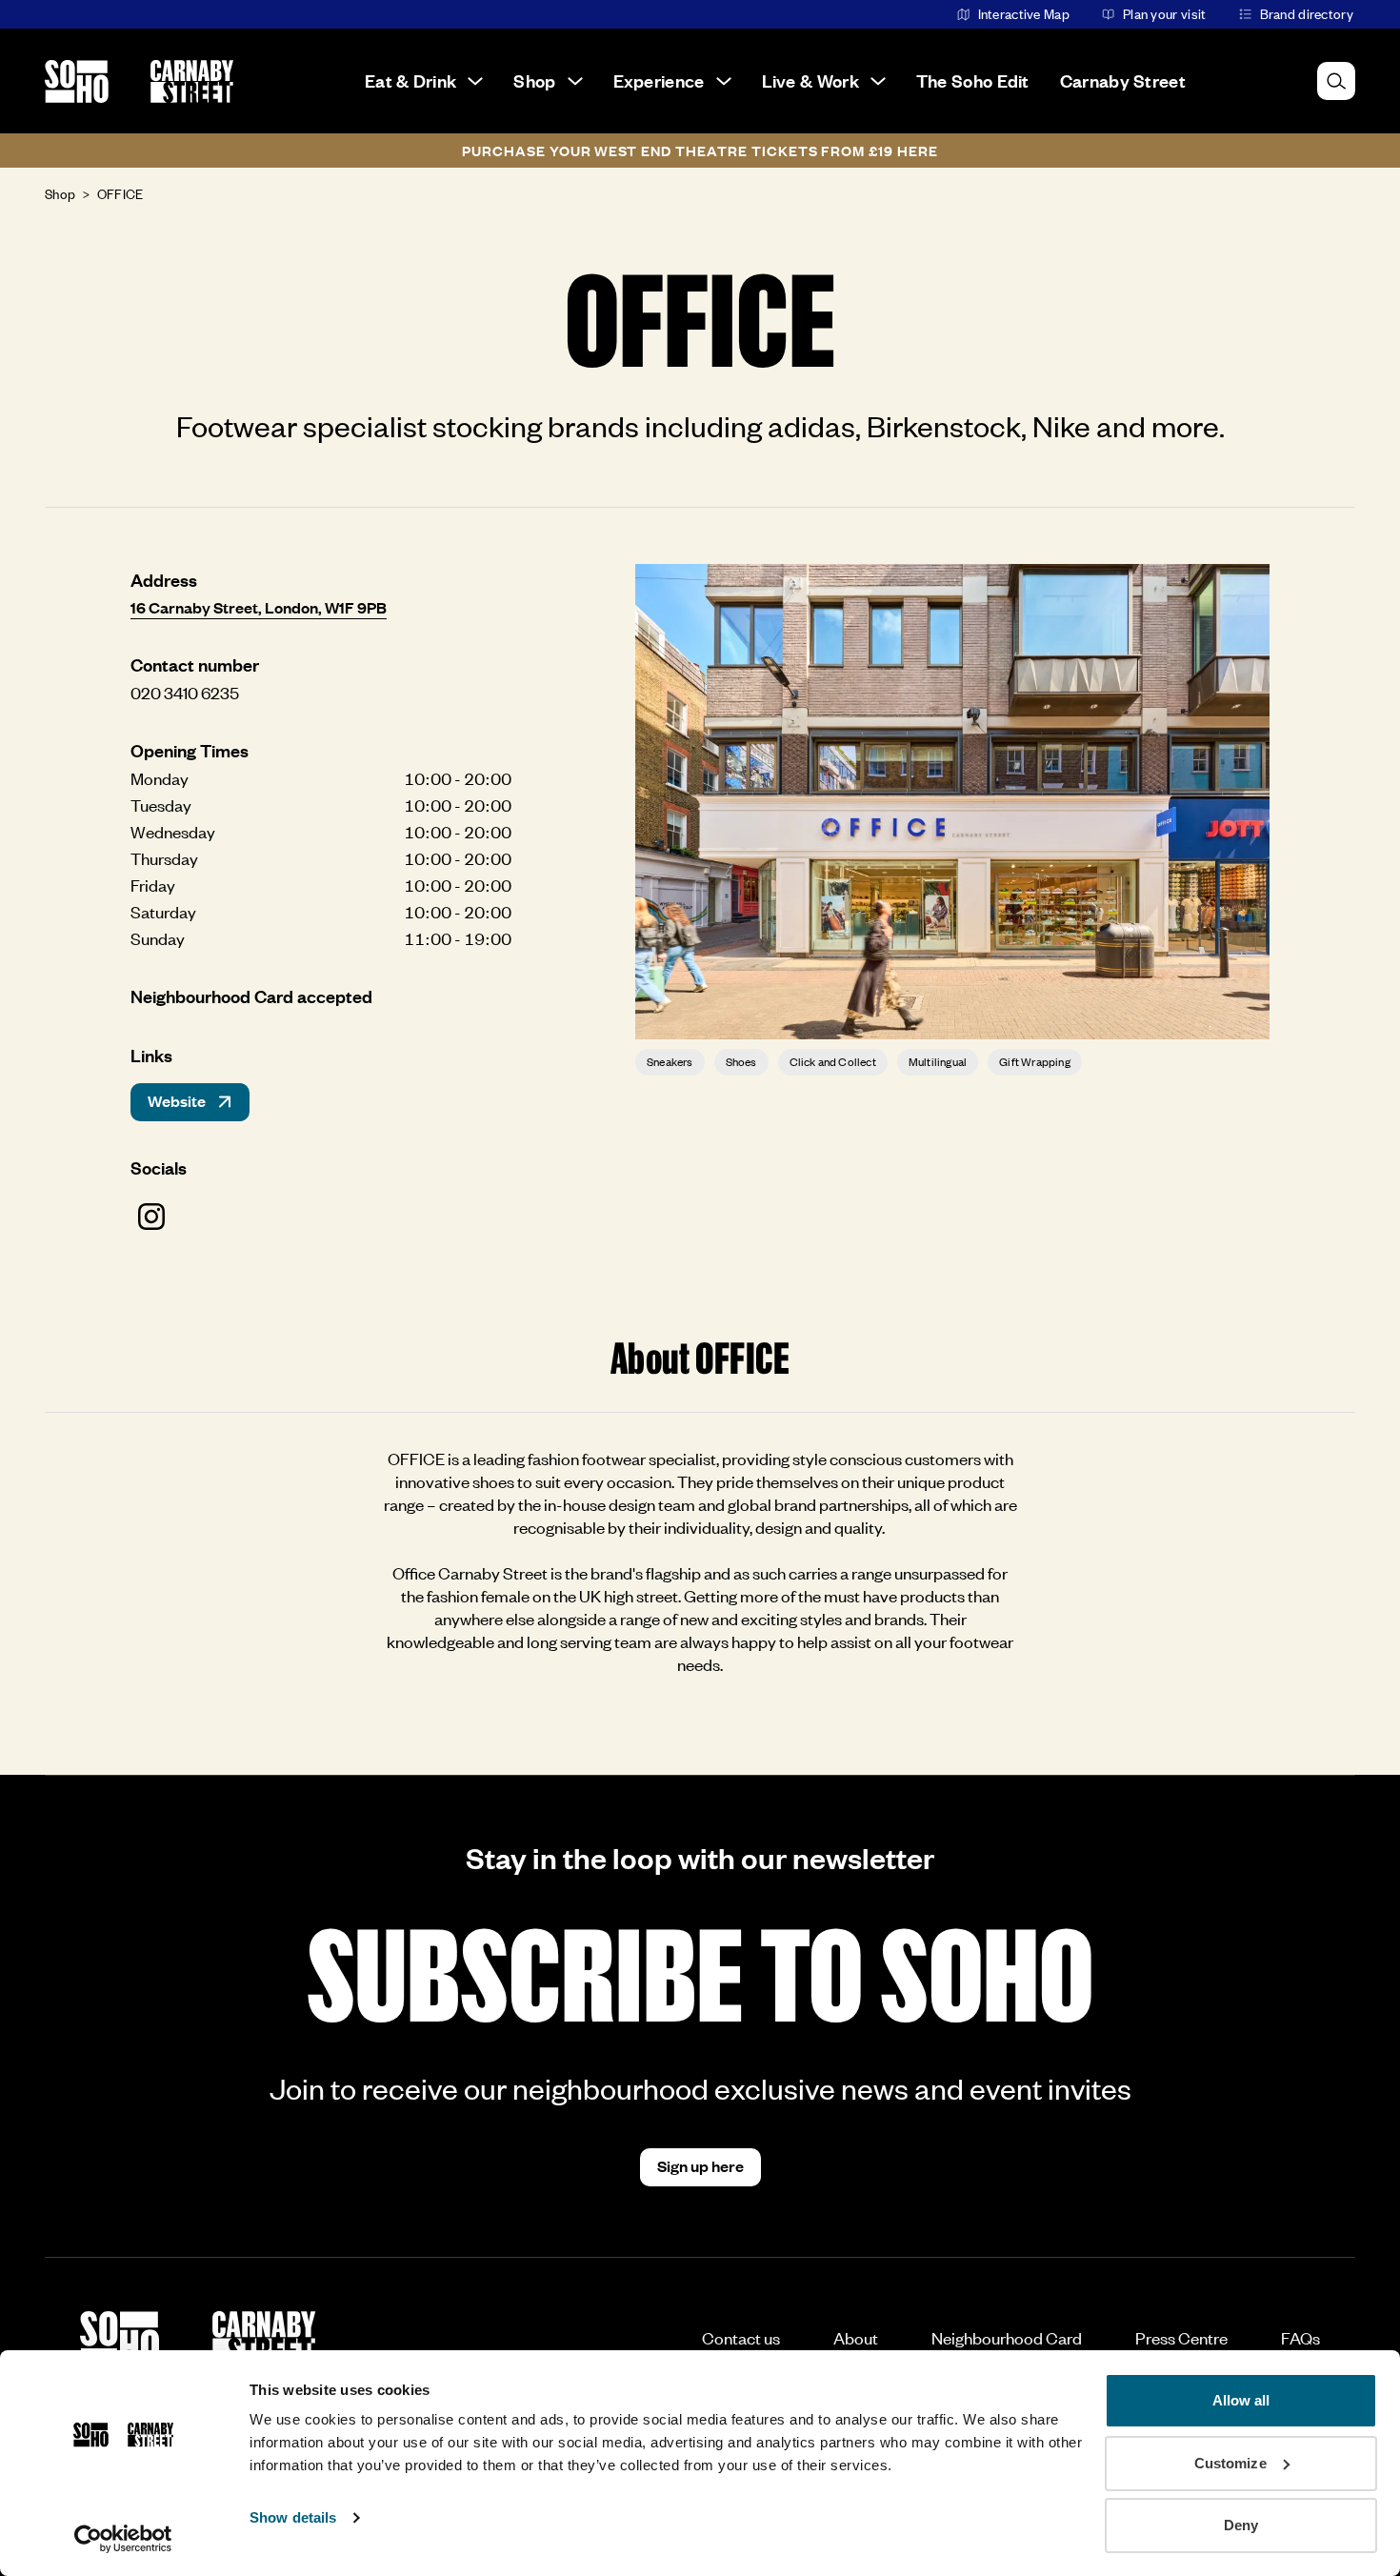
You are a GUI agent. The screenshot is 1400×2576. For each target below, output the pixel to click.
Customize (1230, 2463)
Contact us (741, 2338)
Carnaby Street (1123, 80)
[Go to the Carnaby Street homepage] (192, 81)
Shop (534, 80)
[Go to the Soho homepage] (77, 81)
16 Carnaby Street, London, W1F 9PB (259, 607)
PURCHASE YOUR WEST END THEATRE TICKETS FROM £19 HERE (700, 151)
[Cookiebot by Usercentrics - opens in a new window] (123, 2539)
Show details (293, 2517)
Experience (659, 80)
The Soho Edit (973, 80)
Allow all (1241, 2400)
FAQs (1300, 2338)
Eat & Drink (410, 80)
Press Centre (1181, 2338)
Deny (1241, 2525)
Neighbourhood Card (1007, 2338)
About (856, 2338)
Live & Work (810, 80)
